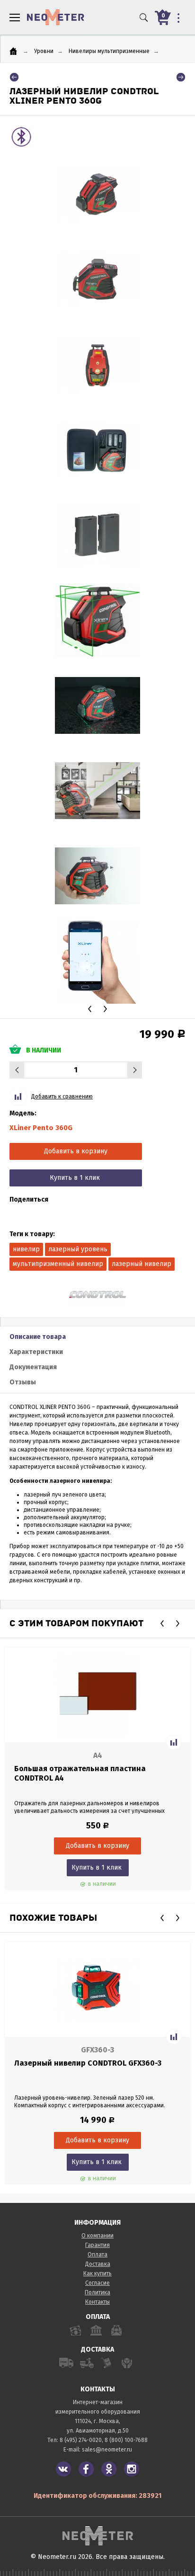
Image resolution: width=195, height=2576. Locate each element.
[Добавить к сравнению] (174, 1742)
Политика (97, 2292)
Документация (33, 1367)
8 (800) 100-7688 (126, 2440)
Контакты (97, 2302)
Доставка (98, 2264)
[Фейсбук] (86, 2469)
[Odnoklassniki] (109, 2469)
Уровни (44, 51)
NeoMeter (56, 17)
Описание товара (38, 1337)
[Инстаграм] (132, 2469)
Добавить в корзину (76, 1151)
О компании (97, 2236)
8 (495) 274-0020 (81, 2440)
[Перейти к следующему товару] (181, 77)
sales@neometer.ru (107, 2450)
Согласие (97, 2283)
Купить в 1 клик (75, 1178)
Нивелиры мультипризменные (109, 51)
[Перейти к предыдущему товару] (14, 77)
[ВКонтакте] (63, 2469)
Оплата (97, 2255)
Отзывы (23, 1382)
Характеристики (36, 1352)
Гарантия (97, 2245)
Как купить (97, 2273)
